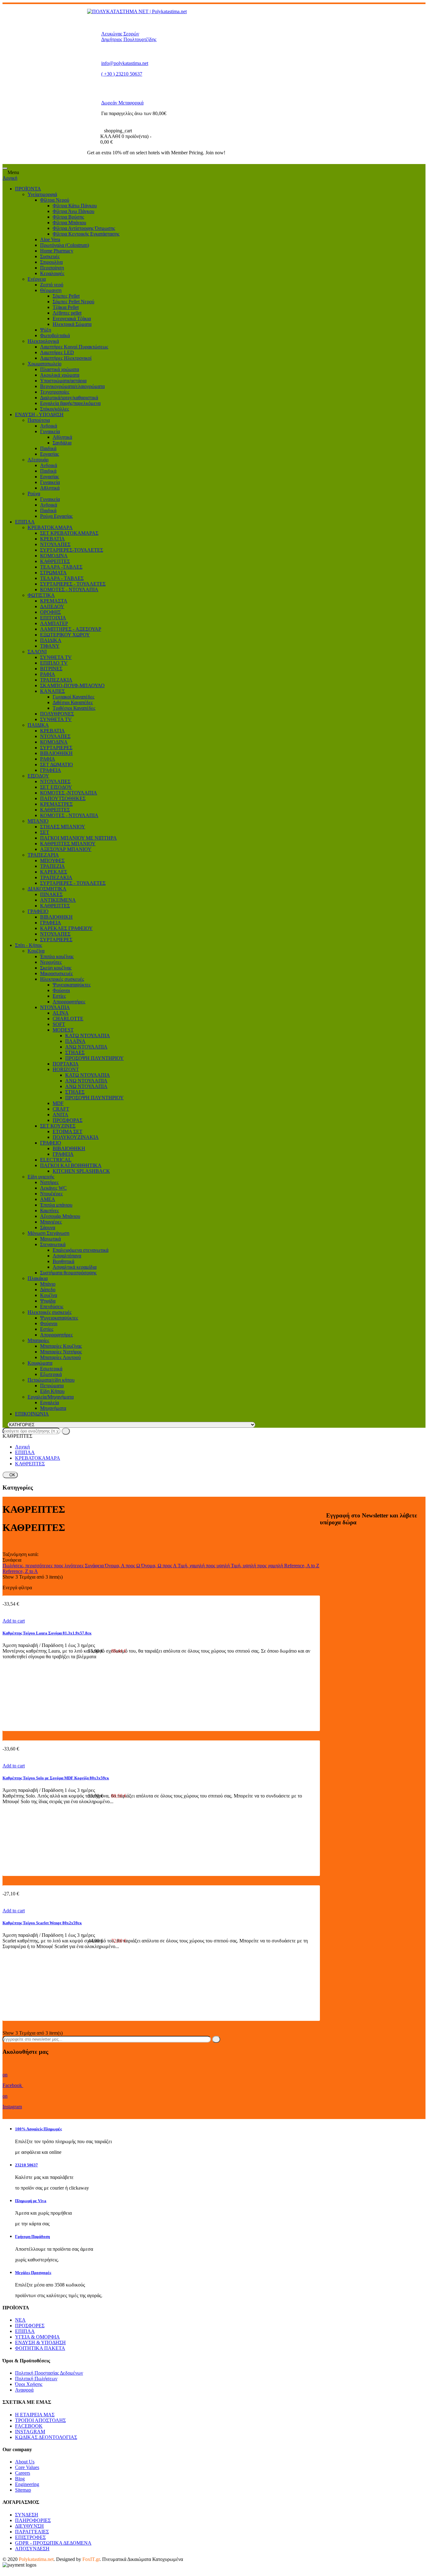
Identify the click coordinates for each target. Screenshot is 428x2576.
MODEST (63, 1030)
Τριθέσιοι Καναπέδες (74, 708)
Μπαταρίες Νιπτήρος (61, 1352)
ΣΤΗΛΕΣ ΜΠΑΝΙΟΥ (63, 827)
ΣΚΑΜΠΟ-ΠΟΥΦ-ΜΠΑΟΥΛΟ (72, 685)
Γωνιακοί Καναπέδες (73, 697)
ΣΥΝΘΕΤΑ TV (56, 657)
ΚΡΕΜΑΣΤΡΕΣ (56, 804)
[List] (4, 1549)
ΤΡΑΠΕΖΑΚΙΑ (56, 680)
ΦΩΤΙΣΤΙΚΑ (41, 595)
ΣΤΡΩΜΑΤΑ (53, 573)
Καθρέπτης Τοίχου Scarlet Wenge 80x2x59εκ (42, 1923)
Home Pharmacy (57, 251)
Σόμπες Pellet (66, 296)
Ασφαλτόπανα (67, 1256)
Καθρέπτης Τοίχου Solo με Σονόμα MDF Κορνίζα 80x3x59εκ (56, 1778)
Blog (20, 2479)
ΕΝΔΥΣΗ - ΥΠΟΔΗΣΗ (39, 414)
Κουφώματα (40, 1363)
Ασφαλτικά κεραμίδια (75, 1267)
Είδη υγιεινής (41, 1177)
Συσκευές (50, 256)
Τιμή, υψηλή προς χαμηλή (258, 1566)
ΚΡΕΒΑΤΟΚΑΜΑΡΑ (50, 527)
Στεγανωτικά (53, 1244)
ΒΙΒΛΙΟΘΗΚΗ (56, 753)
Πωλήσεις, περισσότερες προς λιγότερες (44, 1566)
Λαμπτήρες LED (57, 352)
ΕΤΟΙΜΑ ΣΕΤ (68, 1131)
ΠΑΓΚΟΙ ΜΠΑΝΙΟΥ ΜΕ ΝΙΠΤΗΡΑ (78, 838)
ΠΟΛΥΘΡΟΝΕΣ (57, 714)
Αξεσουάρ (38, 460)
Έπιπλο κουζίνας (57, 956)
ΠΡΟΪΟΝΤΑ (28, 189)
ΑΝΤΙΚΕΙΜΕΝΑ (58, 900)
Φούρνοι (61, 990)
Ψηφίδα (48, 1301)
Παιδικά (48, 448)
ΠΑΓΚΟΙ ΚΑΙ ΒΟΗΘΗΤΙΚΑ (71, 1165)
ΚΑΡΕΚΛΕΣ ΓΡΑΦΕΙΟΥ (66, 928)
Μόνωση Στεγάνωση (48, 1233)
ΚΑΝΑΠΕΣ (52, 691)
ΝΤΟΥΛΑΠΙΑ (55, 1007)
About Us (25, 2462)
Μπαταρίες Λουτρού (60, 1357)
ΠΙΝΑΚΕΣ (51, 894)
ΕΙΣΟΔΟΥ (38, 776)
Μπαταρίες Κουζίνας (61, 1346)
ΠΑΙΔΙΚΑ (51, 640)
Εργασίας (50, 454)
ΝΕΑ (20, 2320)
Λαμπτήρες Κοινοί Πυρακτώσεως (74, 347)
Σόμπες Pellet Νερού (73, 302)
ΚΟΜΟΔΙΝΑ (54, 556)
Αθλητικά (62, 437)
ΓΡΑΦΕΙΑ (51, 770)
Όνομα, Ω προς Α (159, 1566)
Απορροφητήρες (69, 1002)
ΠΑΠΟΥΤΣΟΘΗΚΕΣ (63, 798)
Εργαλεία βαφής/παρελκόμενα (70, 403)
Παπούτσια (39, 420)
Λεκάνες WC (53, 1188)
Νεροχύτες (51, 962)
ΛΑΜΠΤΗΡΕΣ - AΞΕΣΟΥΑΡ (71, 629)
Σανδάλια (62, 443)
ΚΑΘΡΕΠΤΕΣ (55, 561)
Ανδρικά (49, 426)
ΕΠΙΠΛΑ (25, 522)
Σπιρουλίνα (51, 262)
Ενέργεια (37, 279)
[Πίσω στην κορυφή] (4, 2571)
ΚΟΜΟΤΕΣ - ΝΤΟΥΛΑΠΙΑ (69, 590)
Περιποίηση (52, 268)
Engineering (27, 2484)
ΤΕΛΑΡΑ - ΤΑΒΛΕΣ (62, 578)
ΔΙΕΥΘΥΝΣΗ (29, 2526)
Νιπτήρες (49, 1182)
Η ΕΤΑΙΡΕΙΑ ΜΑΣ (35, 2415)
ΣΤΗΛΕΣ (75, 1052)
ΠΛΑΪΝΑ (75, 1041)
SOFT (59, 1024)
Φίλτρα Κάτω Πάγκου (75, 206)
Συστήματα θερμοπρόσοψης (68, 1273)
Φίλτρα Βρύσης (68, 217)
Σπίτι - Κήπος (29, 945)
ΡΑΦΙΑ (48, 674)
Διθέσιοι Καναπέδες (73, 702)
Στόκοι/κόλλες (55, 409)
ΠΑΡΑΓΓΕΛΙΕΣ (32, 2532)
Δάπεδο (48, 1290)
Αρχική (10, 178)
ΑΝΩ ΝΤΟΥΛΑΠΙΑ (86, 1047)
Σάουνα (48, 1227)
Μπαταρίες (38, 1340)
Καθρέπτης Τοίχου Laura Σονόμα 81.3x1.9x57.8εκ (47, 1633)
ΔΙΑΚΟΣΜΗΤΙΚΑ (47, 889)
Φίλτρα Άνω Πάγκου (73, 211)
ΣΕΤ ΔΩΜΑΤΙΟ (57, 765)
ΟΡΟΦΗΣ (50, 612)
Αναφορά (24, 2390)
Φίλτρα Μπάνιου (69, 223)
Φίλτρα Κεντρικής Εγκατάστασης (86, 234)
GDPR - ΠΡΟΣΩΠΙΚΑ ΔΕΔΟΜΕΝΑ (53, 2543)
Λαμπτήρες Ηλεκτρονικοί (66, 358)
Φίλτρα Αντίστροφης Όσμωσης (84, 228)
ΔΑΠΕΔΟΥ (52, 606)
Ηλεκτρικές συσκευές (62, 979)
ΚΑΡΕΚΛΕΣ (54, 872)
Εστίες (59, 996)
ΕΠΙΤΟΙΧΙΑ (53, 618)
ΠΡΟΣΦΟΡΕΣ (30, 2326)
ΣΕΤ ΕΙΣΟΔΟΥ (56, 787)
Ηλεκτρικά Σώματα (72, 324)
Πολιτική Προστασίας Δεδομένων (49, 2373)
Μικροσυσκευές (56, 973)
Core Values (27, 2467)
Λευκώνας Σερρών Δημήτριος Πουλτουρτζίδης (129, 37)
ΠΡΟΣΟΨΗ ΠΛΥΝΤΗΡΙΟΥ (94, 1058)
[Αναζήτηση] (66, 1431)
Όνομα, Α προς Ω (123, 1566)
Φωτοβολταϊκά (55, 335)
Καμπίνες (50, 1211)
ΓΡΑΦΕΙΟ (38, 911)
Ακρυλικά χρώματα (60, 375)
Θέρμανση (51, 290)
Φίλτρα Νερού (55, 200)
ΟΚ (10, 1475)
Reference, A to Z (302, 1566)
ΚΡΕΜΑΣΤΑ (54, 601)
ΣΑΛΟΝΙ (37, 652)
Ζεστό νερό (52, 285)
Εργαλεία (50, 1402)
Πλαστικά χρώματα (60, 369)
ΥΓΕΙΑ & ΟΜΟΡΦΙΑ (37, 2337)
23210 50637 (26, 2165)
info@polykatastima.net (125, 63)
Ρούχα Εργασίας (56, 516)
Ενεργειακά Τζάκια (72, 319)
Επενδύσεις (52, 1307)
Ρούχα (34, 494)
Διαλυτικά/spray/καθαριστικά (69, 398)
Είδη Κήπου (52, 1391)
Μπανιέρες (51, 1222)
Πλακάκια (38, 1278)
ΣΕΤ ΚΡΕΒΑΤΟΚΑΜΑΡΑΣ (69, 533)
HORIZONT (66, 1069)
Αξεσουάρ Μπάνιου (60, 1216)
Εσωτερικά (51, 1369)
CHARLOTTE (68, 1019)
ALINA (61, 1013)
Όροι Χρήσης (29, 2384)
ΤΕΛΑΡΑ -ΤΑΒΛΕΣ (61, 567)
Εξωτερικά (51, 1374)
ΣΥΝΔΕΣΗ (27, 2515)
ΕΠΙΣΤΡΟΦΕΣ (30, 2537)
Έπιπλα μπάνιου (56, 1205)
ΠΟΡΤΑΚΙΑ (66, 1064)
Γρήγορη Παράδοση (32, 2236)
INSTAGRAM (30, 2432)
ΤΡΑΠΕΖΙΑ (52, 866)
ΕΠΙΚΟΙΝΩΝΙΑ (32, 1414)
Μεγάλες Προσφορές (33, 2273)
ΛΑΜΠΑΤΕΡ (54, 623)
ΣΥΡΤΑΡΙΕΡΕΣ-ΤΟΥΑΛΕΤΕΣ (72, 550)
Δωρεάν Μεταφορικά (122, 103)
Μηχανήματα (53, 1408)
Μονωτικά (50, 1239)
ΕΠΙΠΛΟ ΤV (54, 663)
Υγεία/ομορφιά (42, 194)
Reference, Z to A (20, 1571)
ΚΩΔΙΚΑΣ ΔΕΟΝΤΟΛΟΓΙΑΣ (46, 2437)
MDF (58, 1103)
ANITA (60, 1115)
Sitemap (23, 2490)
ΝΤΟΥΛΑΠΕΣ (55, 544)
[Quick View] (4, 1609)
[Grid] (4, 1543)
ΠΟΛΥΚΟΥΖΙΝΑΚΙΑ (76, 1137)
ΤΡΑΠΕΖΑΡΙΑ (43, 855)
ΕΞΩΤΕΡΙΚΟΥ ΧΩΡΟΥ (65, 635)
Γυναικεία (50, 431)
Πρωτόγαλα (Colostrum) (65, 245)
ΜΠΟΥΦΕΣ (52, 860)
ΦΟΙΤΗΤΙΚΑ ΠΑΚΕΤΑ (40, 2348)
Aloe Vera (50, 239)
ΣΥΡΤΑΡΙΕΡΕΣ (56, 748)
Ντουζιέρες (51, 1194)
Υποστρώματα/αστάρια (63, 381)
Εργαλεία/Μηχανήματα (51, 1397)
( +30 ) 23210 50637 (122, 74)
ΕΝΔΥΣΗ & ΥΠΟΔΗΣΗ (40, 2342)
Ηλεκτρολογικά (43, 341)
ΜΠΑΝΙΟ (38, 821)
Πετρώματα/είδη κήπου (51, 1380)
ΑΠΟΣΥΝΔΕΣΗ (32, 2549)
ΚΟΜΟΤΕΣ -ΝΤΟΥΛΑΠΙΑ (69, 793)
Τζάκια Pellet (66, 307)
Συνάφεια (95, 1566)
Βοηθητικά (63, 1261)
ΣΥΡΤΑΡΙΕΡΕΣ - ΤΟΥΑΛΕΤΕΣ (73, 584)
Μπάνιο (48, 1284)
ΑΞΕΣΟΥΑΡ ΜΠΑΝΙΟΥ (66, 849)
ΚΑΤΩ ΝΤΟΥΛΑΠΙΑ (88, 1036)
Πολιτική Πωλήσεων (36, 2379)
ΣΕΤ (45, 832)
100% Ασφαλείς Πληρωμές (38, 2129)
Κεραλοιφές (52, 273)
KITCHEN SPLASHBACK (81, 1171)
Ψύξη (46, 330)
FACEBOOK (29, 2426)
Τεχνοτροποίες (55, 392)
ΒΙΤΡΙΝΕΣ (51, 669)
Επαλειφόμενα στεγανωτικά (81, 1250)
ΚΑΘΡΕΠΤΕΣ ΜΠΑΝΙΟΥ (68, 844)
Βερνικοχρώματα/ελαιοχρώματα (72, 386)
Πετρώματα (52, 1386)
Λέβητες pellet (67, 313)
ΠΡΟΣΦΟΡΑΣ (68, 1120)
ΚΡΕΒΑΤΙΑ (52, 539)
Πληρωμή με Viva (31, 2201)
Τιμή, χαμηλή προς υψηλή (204, 1566)
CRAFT (61, 1109)
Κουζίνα (36, 951)
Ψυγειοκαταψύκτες (72, 985)
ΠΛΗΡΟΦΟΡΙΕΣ (33, 2520)
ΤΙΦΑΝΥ (50, 646)
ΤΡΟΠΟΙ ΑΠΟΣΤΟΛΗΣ (40, 2420)
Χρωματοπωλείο (44, 364)
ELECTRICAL (56, 1160)
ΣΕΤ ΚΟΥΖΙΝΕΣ (58, 1126)
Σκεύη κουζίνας (56, 968)
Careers (23, 2473)
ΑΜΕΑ (48, 1199)
